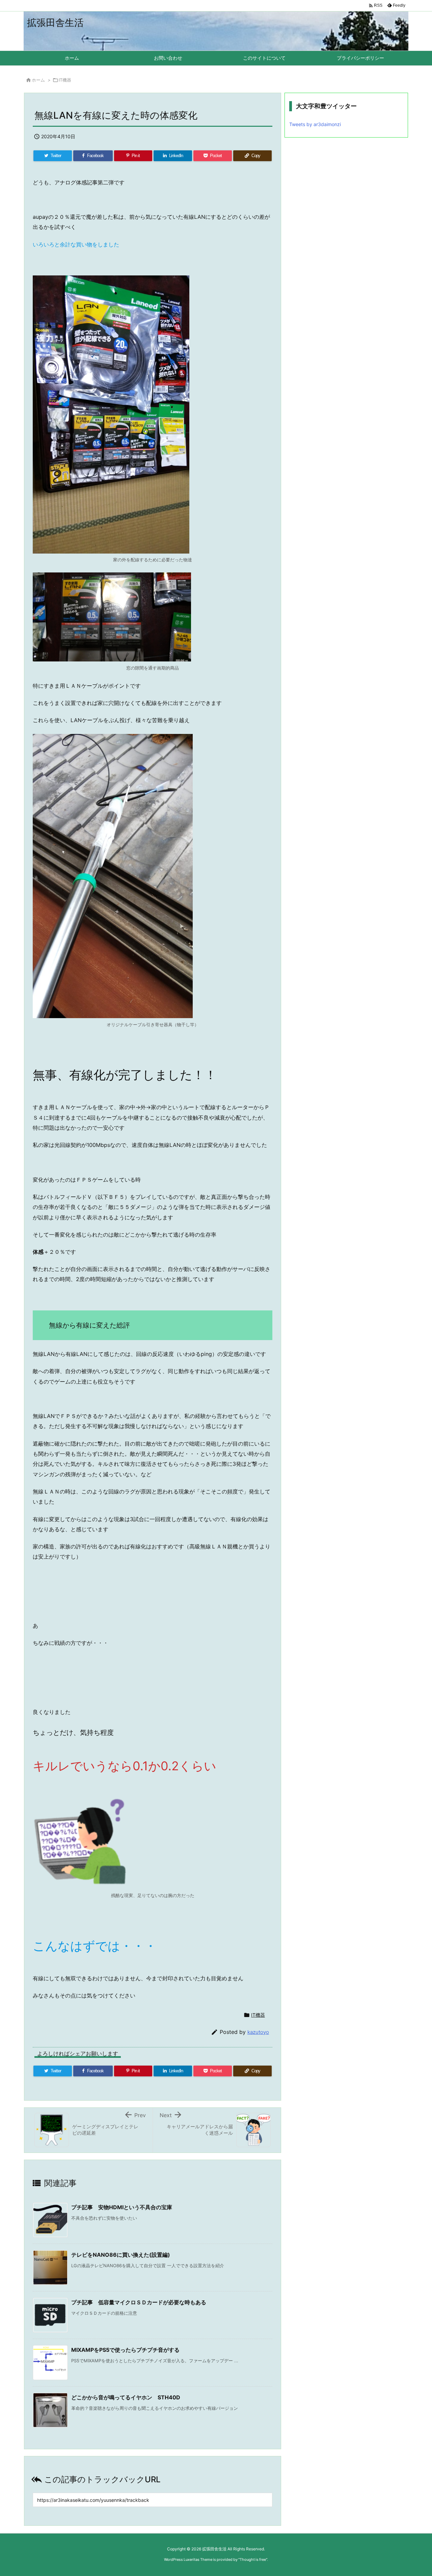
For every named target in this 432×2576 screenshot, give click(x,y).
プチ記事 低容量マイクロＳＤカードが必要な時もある (139, 2302)
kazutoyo (258, 2032)
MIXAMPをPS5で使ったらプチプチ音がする (125, 2350)
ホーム (38, 80)
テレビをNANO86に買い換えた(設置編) (121, 2255)
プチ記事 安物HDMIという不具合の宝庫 (122, 2207)
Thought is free (253, 2559)
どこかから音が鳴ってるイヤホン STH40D (126, 2397)
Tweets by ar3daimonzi (315, 124)
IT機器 (65, 80)
